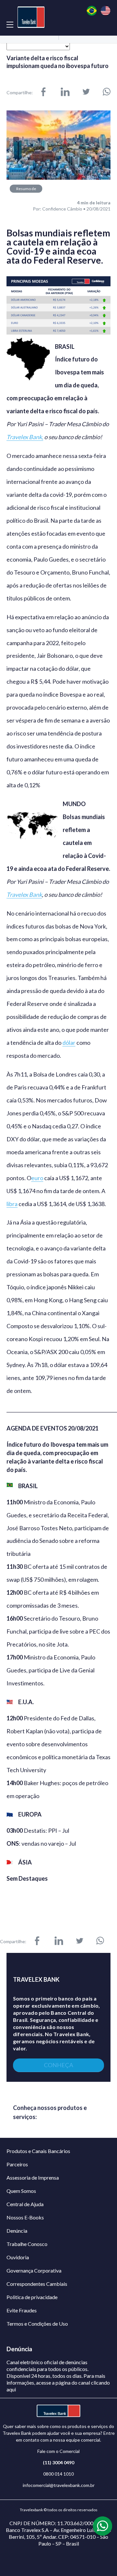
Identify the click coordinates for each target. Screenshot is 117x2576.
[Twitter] (86, 92)
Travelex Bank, (25, 437)
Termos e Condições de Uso (37, 2324)
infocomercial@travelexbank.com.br (59, 2485)
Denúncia (17, 2231)
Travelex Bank (24, 895)
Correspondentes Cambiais (37, 2284)
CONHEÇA (58, 2065)
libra (12, 1204)
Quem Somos (21, 2191)
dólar (69, 1043)
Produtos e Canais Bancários (38, 2151)
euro (37, 1178)
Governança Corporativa (34, 2270)
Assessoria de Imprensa (33, 2177)
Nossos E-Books (25, 2217)
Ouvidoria (18, 2257)
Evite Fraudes (22, 2310)
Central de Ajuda (25, 2204)
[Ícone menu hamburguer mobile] (10, 24)
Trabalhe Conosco (27, 2244)
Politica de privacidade (32, 2297)
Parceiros (17, 2164)
